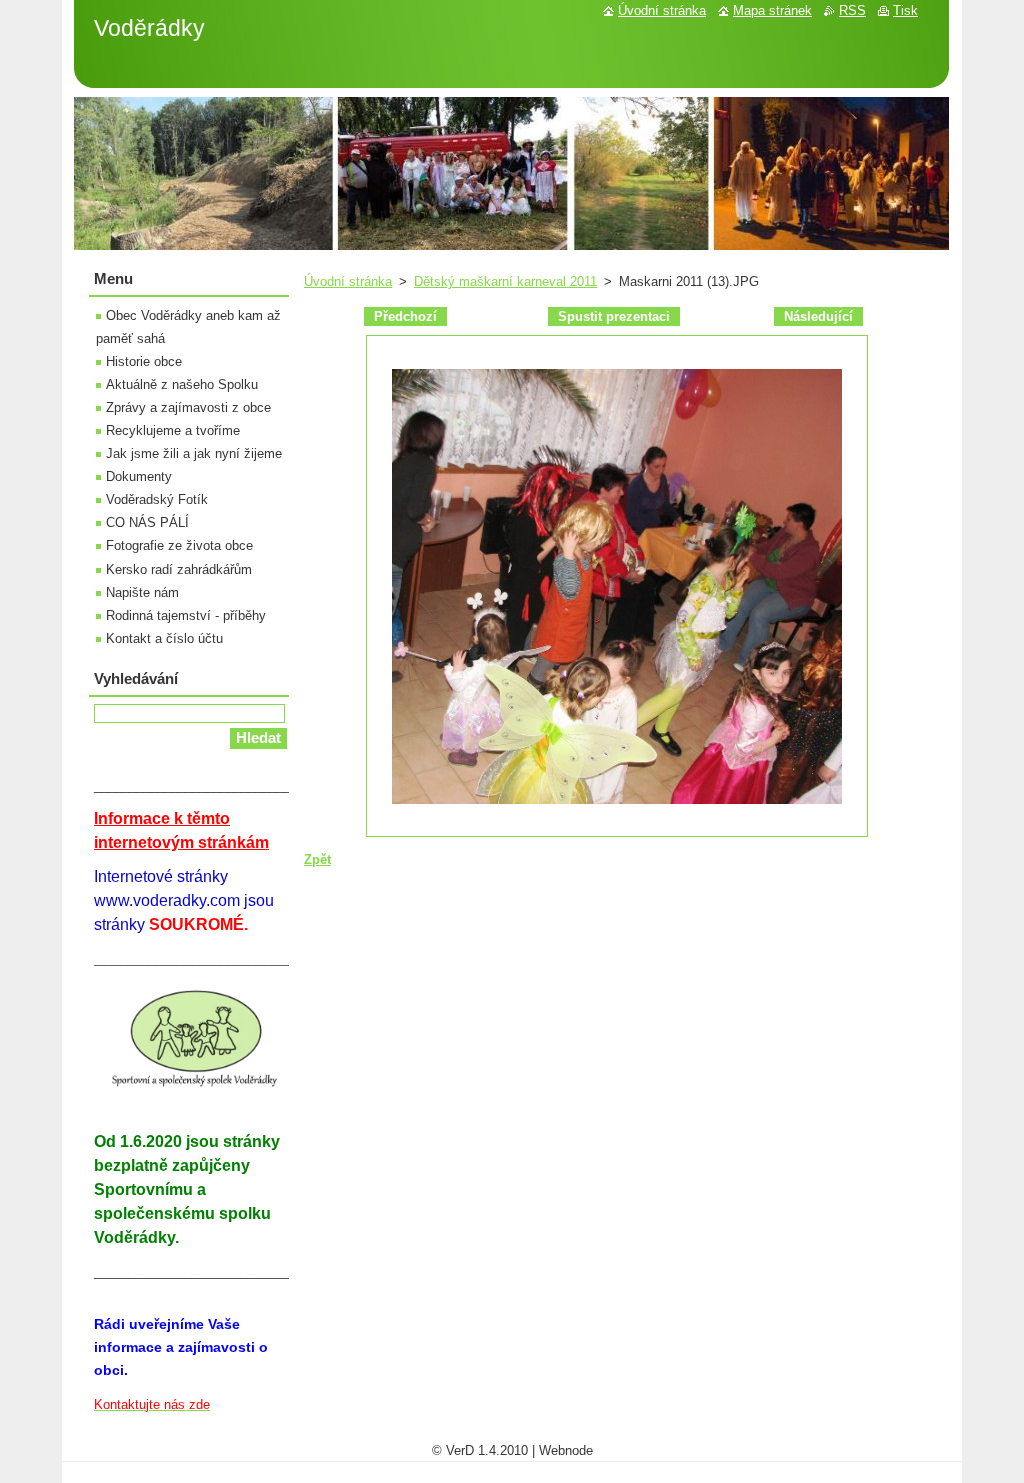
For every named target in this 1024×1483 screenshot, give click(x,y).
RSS (852, 10)
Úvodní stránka (348, 281)
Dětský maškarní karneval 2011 (505, 281)
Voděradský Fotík (157, 499)
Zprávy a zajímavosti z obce (188, 407)
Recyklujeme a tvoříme (173, 430)
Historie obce (144, 361)
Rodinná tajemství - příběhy (186, 615)
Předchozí (405, 316)
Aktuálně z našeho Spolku (182, 384)
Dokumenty (139, 476)
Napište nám (142, 592)
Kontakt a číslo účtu (164, 638)
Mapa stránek (772, 10)
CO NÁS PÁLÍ (147, 522)
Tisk (905, 10)
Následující (818, 316)
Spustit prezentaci (614, 316)
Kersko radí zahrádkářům (179, 569)
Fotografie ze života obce (179, 545)
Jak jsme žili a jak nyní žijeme (194, 453)
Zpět (317, 859)
